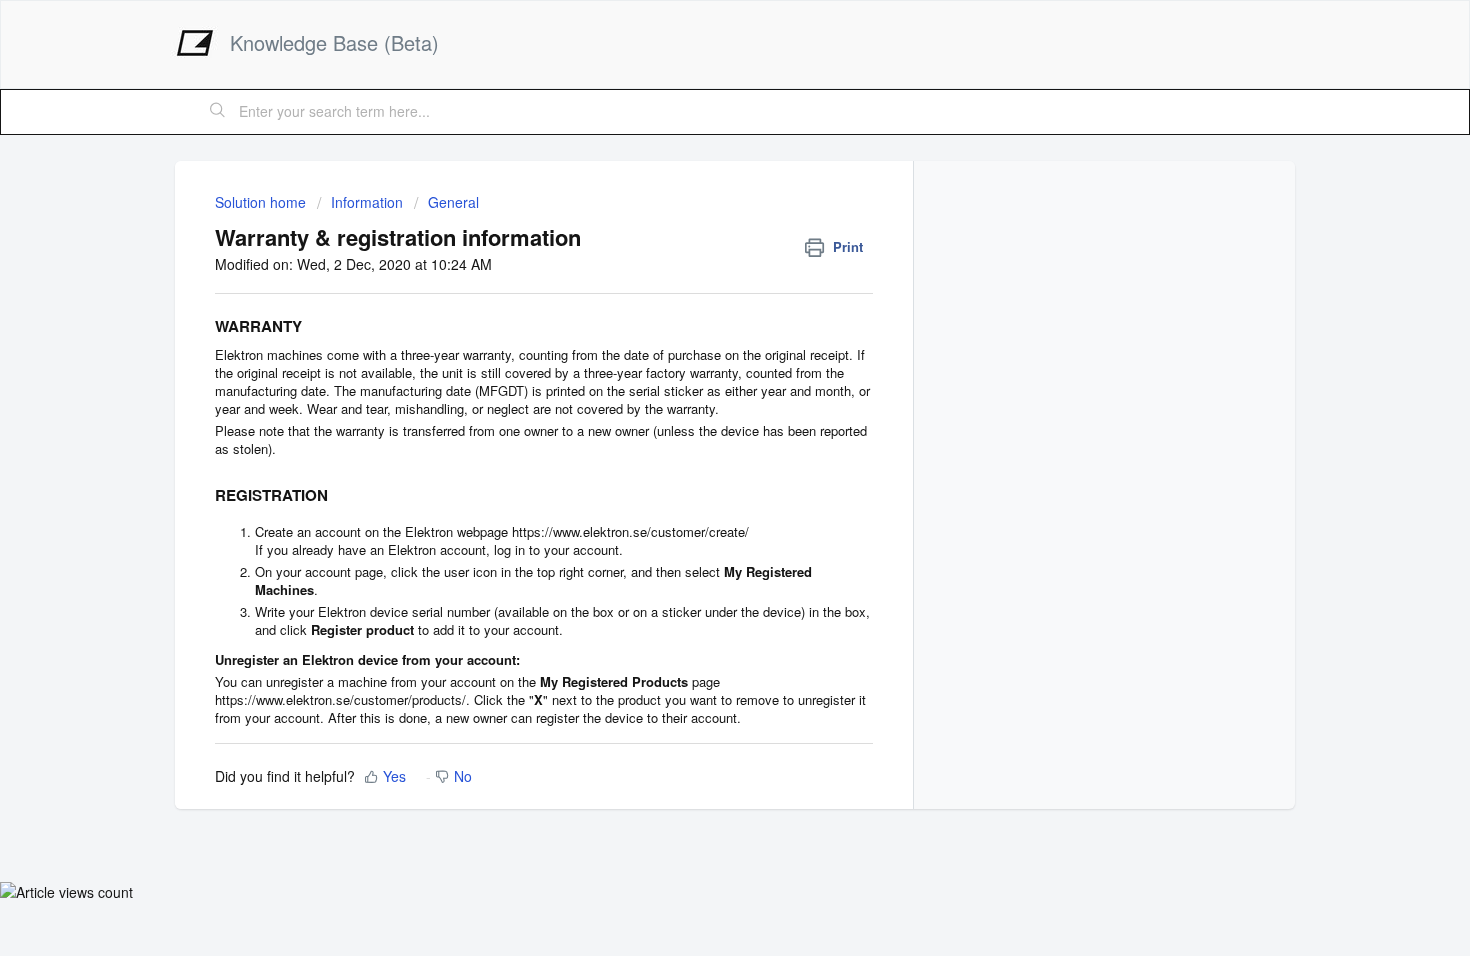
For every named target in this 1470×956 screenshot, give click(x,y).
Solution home (262, 202)
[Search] (218, 112)
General (453, 202)
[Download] (698, 212)
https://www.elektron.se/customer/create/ (630, 531)
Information (367, 202)
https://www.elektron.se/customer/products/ (340, 699)
